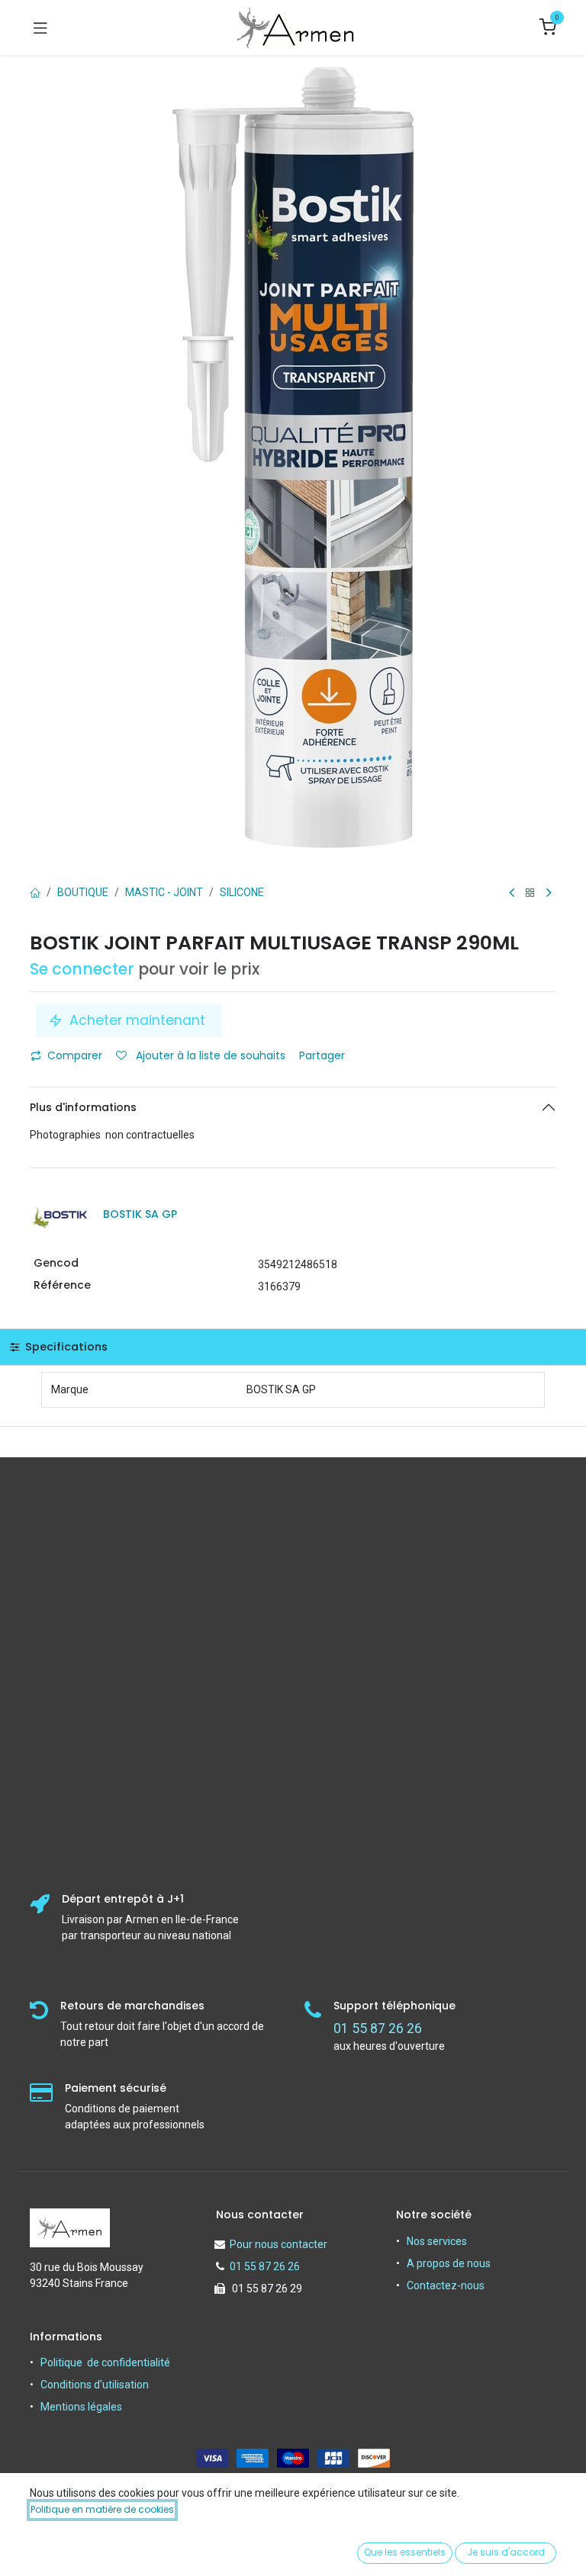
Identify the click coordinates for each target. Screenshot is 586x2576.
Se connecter (82, 969)
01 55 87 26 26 (265, 2266)
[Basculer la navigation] (40, 27)
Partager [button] (324, 1055)
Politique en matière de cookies (102, 2509)
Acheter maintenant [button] (137, 1020)
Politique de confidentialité (105, 2362)
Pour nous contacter (279, 2244)
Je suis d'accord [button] (506, 2552)
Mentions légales (81, 2407)
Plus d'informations (83, 1107)
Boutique (83, 892)
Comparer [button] (75, 1055)
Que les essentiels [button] (405, 2552)
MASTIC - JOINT (164, 892)
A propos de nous (449, 2263)
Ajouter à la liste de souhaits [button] (209, 1055)
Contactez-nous (446, 2285)
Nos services (437, 2241)
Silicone (242, 892)
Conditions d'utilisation (95, 2385)
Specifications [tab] (65, 1347)
